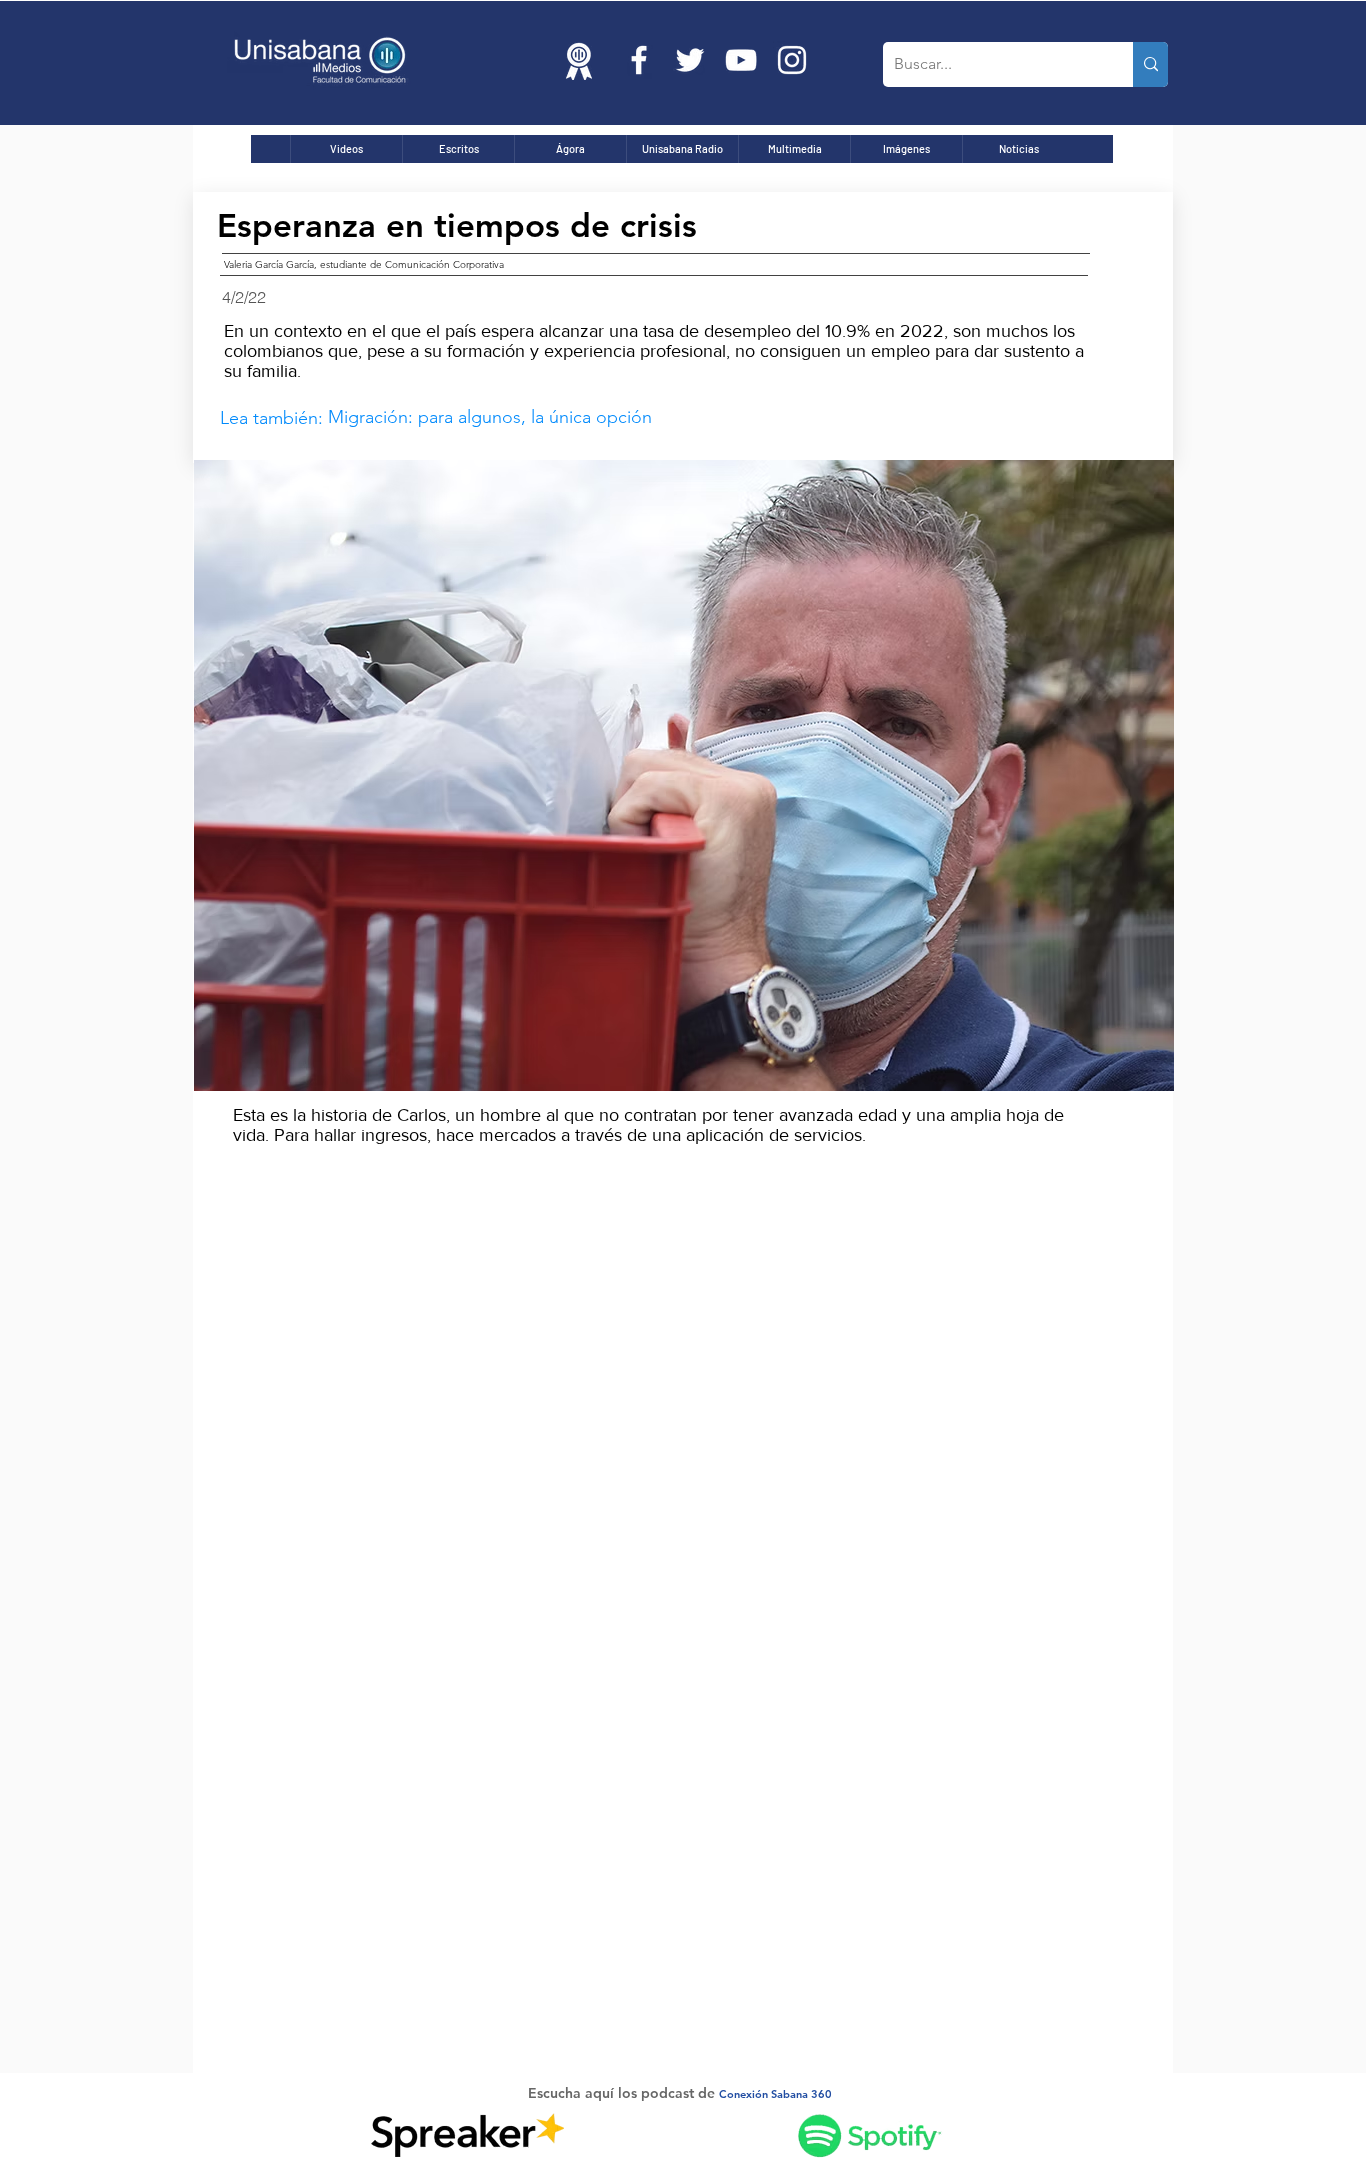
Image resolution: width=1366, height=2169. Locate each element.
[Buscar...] (1150, 64)
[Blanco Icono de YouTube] (741, 60)
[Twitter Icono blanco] (690, 60)
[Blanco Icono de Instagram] (792, 60)
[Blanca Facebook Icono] (639, 60)
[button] (684, 775)
